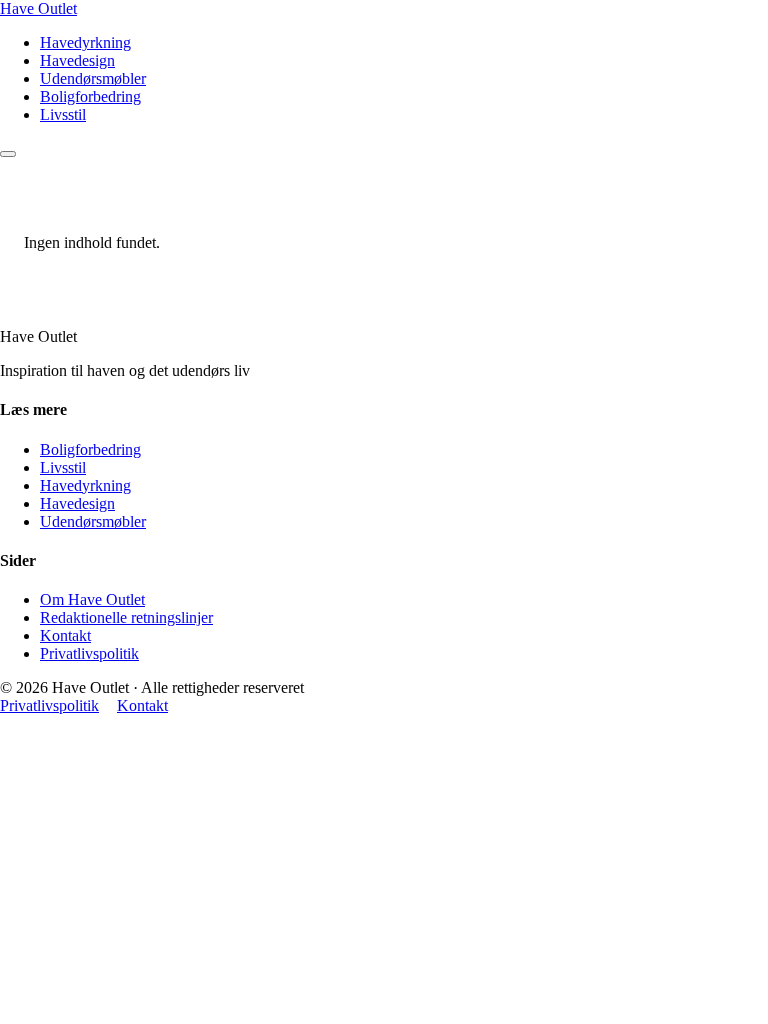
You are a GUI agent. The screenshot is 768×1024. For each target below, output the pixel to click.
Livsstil (63, 114)
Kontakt (65, 635)
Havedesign (77, 60)
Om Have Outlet (92, 599)
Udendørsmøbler (93, 78)
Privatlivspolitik (89, 653)
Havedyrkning (85, 42)
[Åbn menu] (8, 154)
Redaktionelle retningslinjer (126, 617)
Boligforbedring (90, 96)
